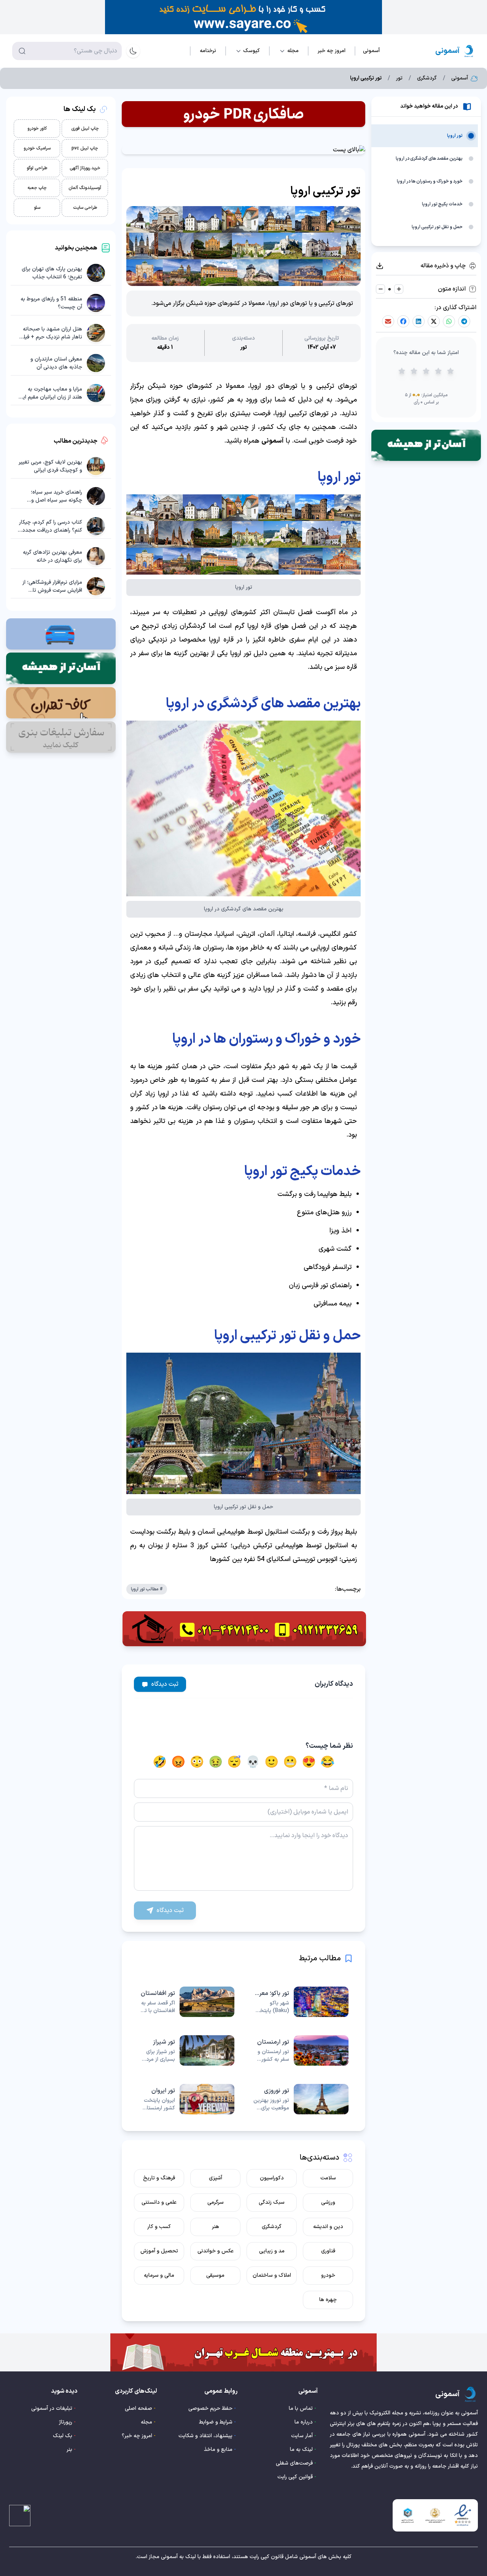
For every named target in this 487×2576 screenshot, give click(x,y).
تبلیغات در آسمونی (52, 2408)
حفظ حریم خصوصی (210, 2408)
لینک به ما (301, 2450)
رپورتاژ (66, 2422)
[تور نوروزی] (301, 2099)
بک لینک (63, 2436)
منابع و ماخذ (218, 2450)
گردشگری (427, 78)
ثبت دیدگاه (165, 1684)
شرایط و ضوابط (216, 2422)
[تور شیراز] (186, 2050)
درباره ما (304, 2422)
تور (399, 78)
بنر (69, 2450)
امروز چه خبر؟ (137, 2436)
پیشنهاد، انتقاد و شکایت (205, 2436)
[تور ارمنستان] (301, 2050)
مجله (146, 2422)
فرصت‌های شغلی (294, 2463)
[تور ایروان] (186, 2099)
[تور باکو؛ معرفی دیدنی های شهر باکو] (301, 2002)
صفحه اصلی (138, 2408)
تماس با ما (301, 2408)
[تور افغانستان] (186, 2002)
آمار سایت (302, 2436)
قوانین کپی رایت (295, 2477)
